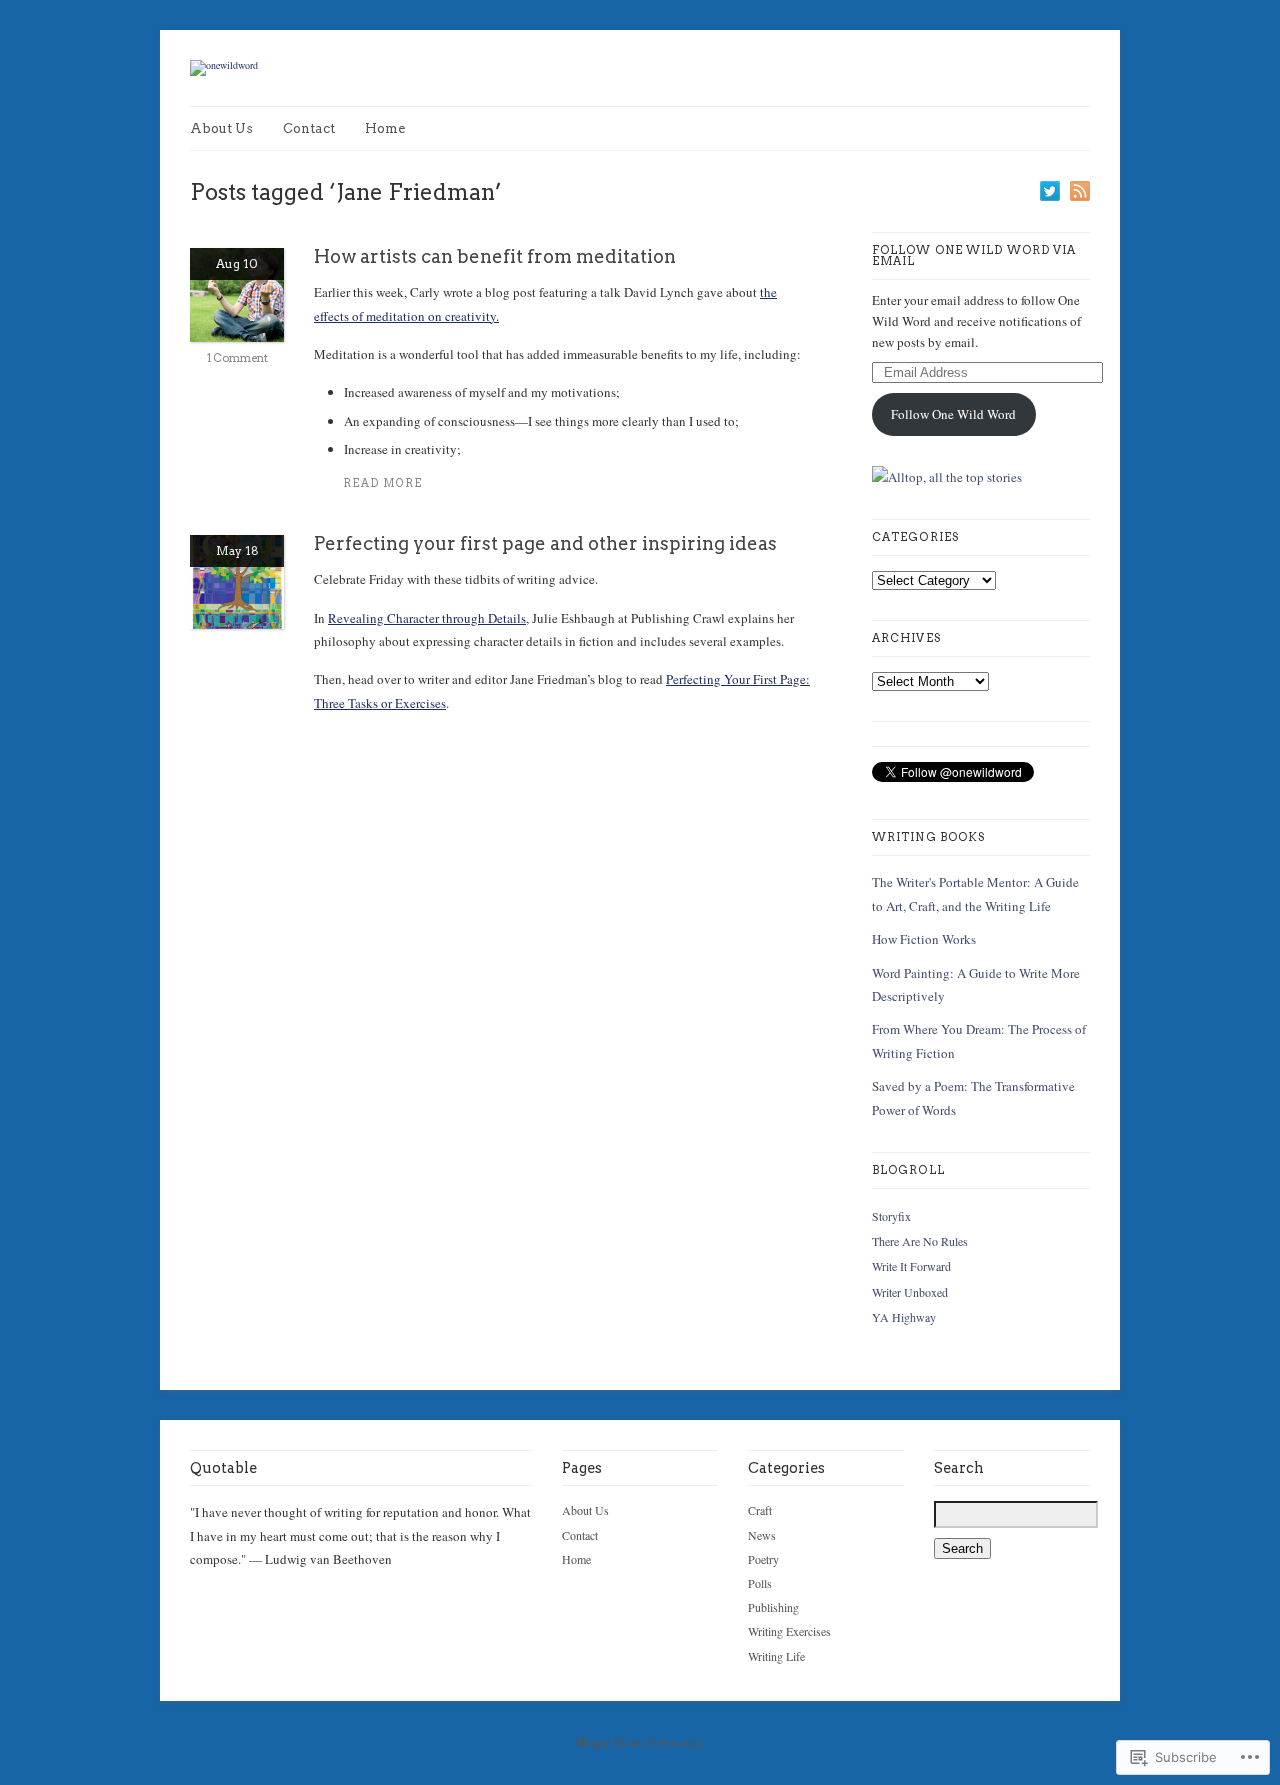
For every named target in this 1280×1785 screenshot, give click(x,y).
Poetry (763, 1559)
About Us (221, 128)
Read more (383, 483)
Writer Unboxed (910, 1292)
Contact (309, 128)
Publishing (773, 1607)
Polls (760, 1583)
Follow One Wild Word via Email (974, 255)
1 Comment (237, 358)
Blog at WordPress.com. (640, 1743)
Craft (760, 1510)
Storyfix (891, 1216)
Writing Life (776, 1656)
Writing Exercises (789, 1631)
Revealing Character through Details (427, 618)
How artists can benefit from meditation (495, 256)
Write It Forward (911, 1266)
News (762, 1535)
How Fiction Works (924, 939)
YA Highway (904, 1317)
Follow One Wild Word (953, 414)
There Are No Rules (920, 1241)
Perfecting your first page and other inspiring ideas (545, 543)
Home (385, 128)
